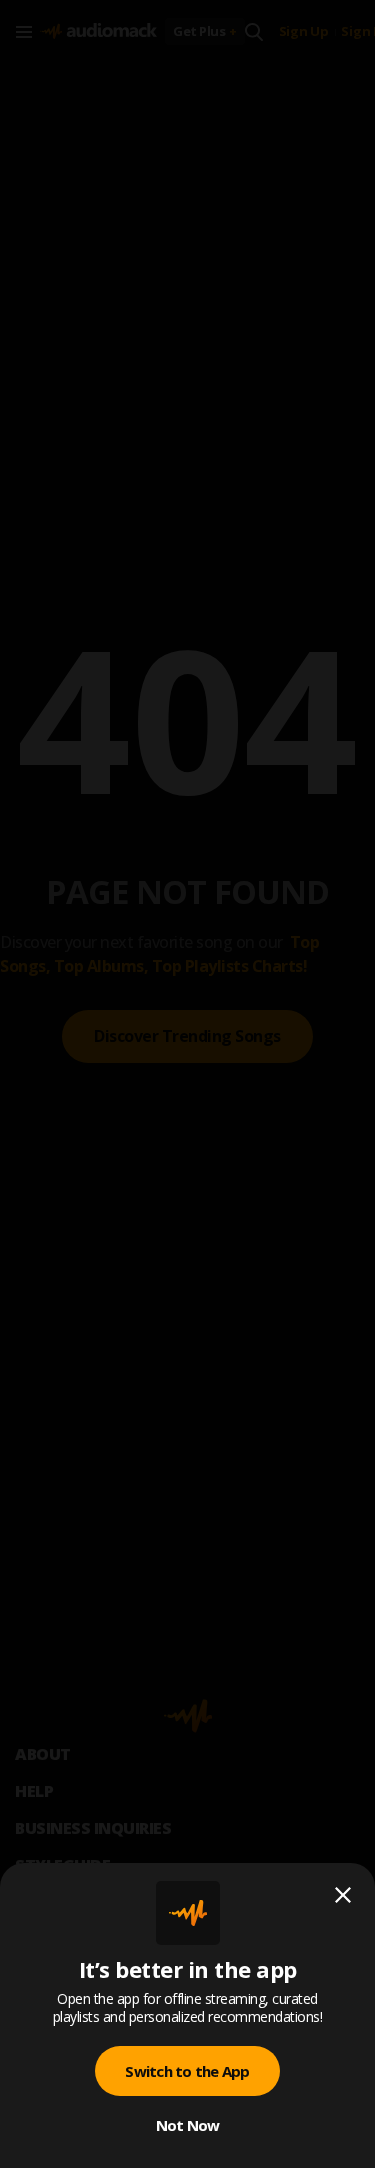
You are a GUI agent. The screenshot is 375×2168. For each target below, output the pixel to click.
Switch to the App (187, 2071)
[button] (187, 1084)
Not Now (188, 2125)
